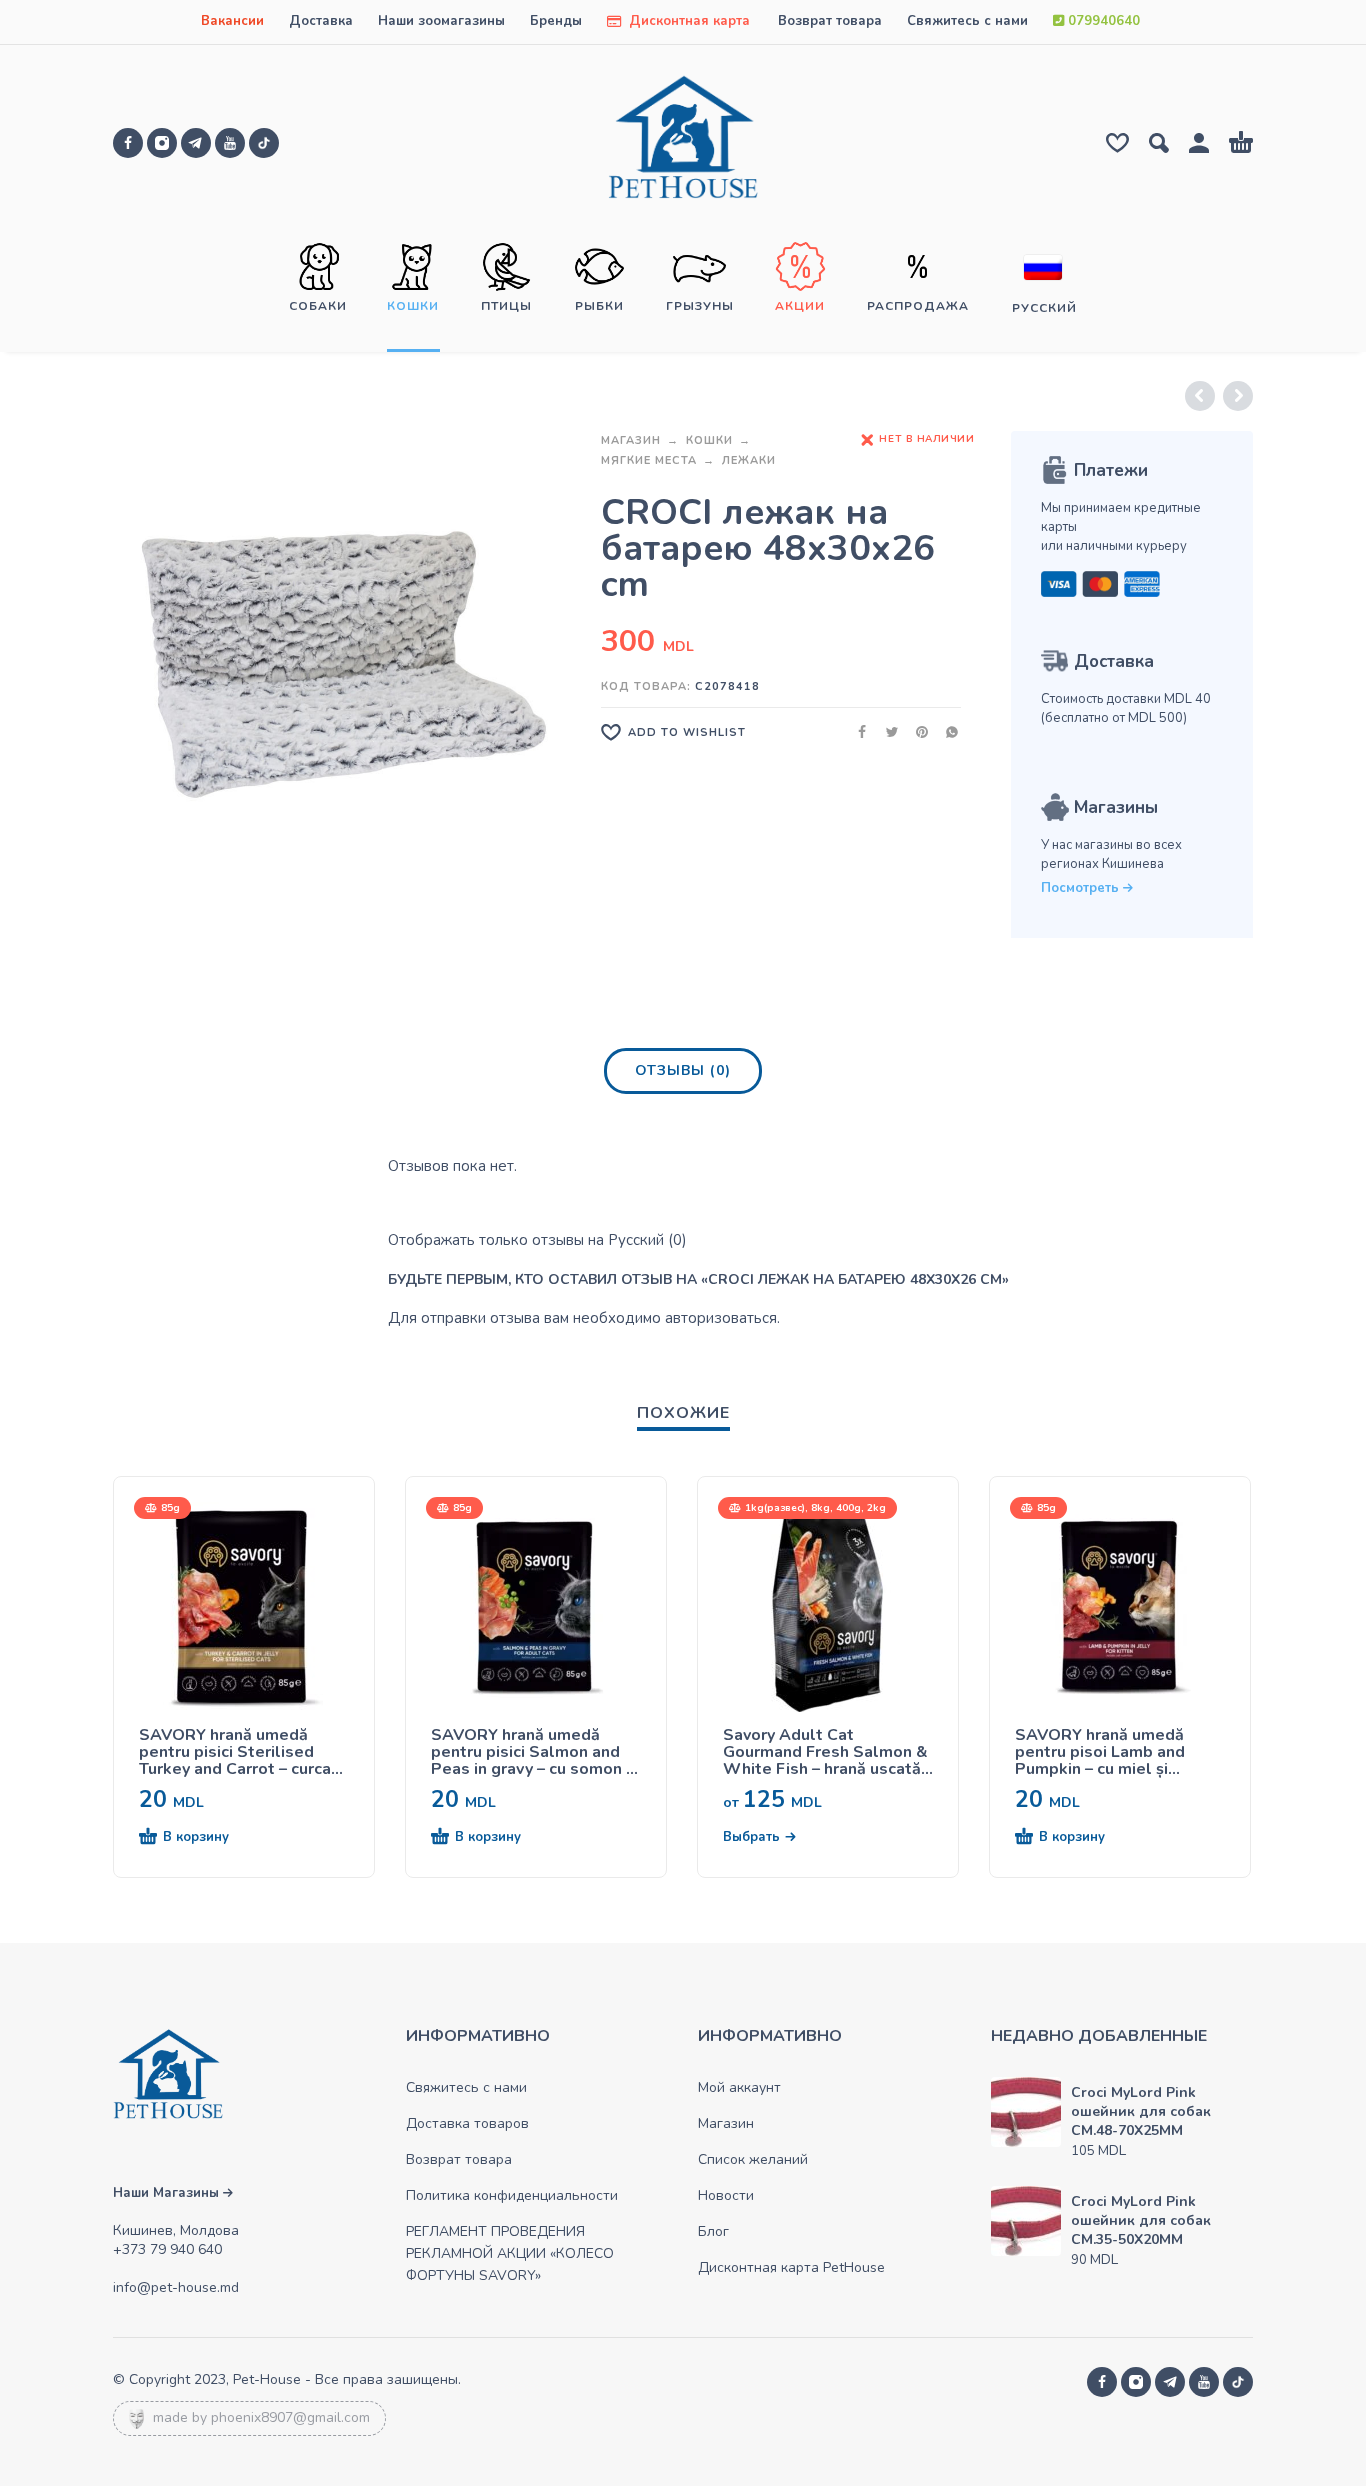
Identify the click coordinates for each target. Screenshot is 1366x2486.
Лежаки (749, 460)
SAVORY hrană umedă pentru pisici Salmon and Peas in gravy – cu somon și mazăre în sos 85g (534, 1752)
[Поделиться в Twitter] (886, 731)
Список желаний (753, 2159)
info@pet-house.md (176, 2287)
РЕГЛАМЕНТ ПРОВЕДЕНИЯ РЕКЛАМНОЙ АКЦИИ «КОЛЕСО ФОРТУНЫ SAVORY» (510, 2253)
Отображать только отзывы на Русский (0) (537, 1240)
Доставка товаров (467, 2123)
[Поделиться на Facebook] (856, 731)
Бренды (556, 21)
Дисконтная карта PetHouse (791, 2267)
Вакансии (232, 21)
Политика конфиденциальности (512, 2195)
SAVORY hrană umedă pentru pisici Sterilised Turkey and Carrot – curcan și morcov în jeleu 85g (239, 1752)
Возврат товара (830, 21)
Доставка (321, 21)
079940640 (1102, 21)
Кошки (709, 440)
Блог (713, 2231)
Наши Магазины (168, 2193)
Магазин (631, 440)
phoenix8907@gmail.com (290, 2417)
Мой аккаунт (739, 2087)
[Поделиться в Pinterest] (916, 731)
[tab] (683, 1075)
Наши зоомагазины (441, 21)
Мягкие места (649, 460)
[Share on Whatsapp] (946, 731)
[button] (208, 1838)
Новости (726, 2195)
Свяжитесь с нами (967, 21)
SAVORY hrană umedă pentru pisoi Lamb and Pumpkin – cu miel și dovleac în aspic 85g (1100, 1752)
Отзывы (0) (683, 1070)
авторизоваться (721, 1318)
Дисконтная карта (687, 21)
